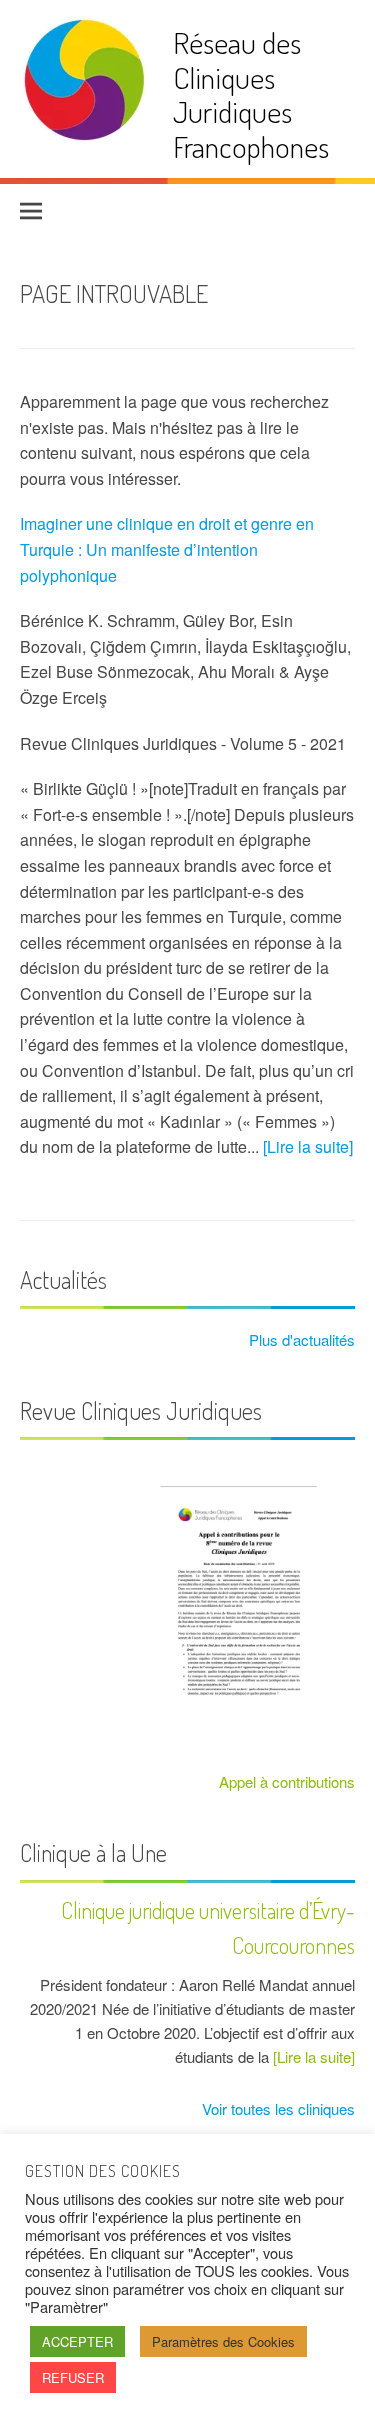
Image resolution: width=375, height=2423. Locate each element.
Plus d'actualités (300, 1339)
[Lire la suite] (308, 1146)
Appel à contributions (287, 1781)
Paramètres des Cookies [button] (223, 2341)
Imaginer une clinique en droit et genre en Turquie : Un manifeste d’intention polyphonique (167, 549)
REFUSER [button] (73, 2377)
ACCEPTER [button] (77, 2341)
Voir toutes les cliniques (276, 2108)
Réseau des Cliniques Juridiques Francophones (251, 94)
